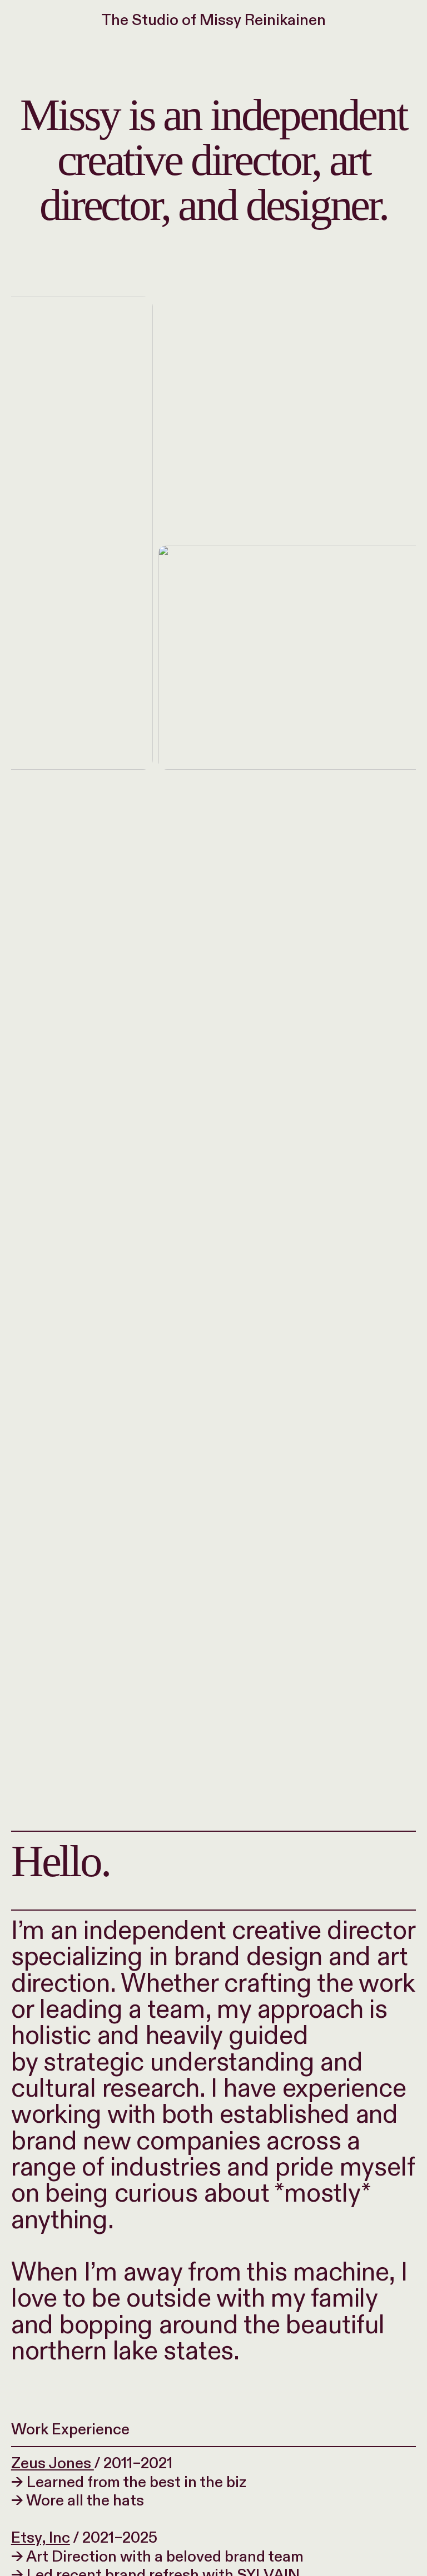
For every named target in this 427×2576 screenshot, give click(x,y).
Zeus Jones (53, 2464)
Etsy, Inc (41, 2538)
